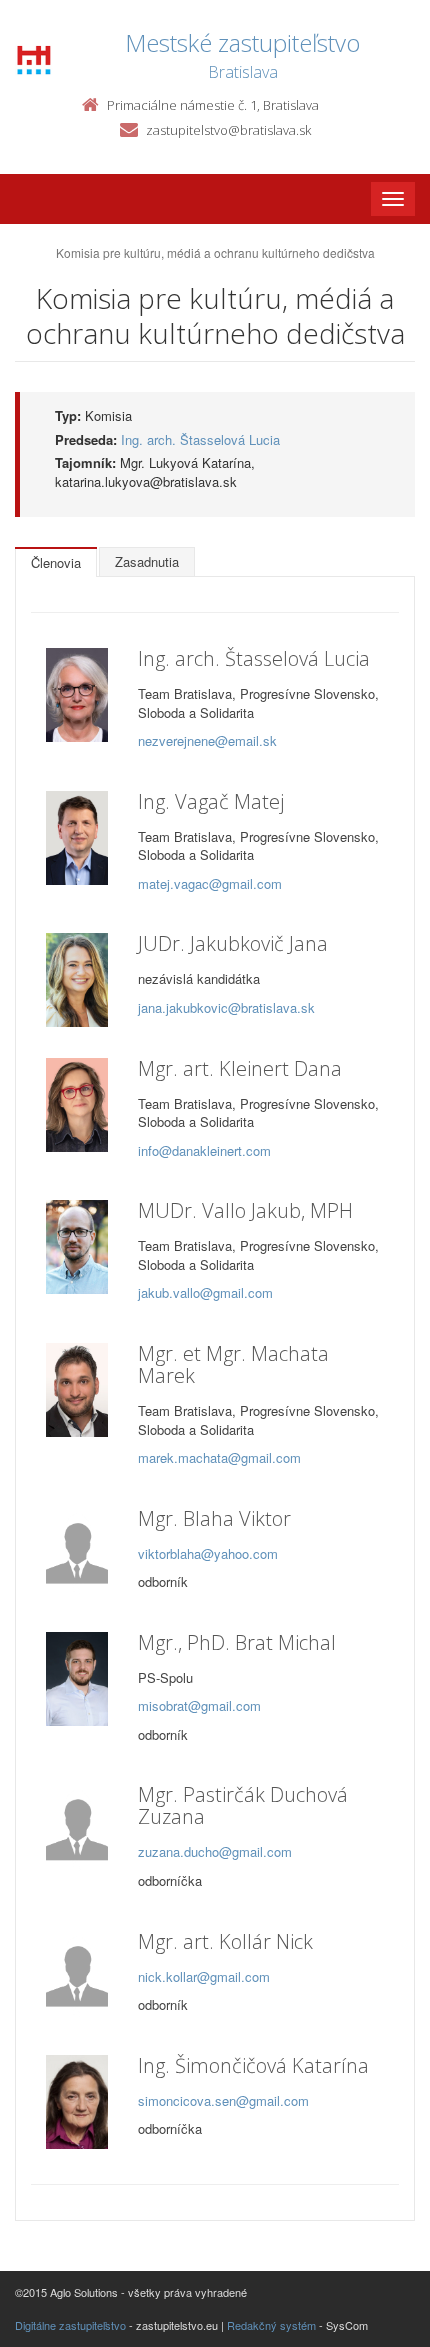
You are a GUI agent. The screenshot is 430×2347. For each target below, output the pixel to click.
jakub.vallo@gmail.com (205, 1292)
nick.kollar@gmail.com (204, 1976)
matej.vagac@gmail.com (210, 883)
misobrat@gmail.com (199, 1705)
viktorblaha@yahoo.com (208, 1553)
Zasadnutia (147, 561)
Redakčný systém (271, 2325)
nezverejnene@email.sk (207, 740)
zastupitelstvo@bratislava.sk (228, 130)
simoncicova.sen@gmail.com (223, 2100)
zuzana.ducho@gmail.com (215, 1851)
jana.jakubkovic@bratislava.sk (226, 1007)
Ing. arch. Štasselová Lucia (200, 439)
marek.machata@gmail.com (219, 1457)
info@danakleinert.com (204, 1150)
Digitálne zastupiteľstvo (70, 2325)
